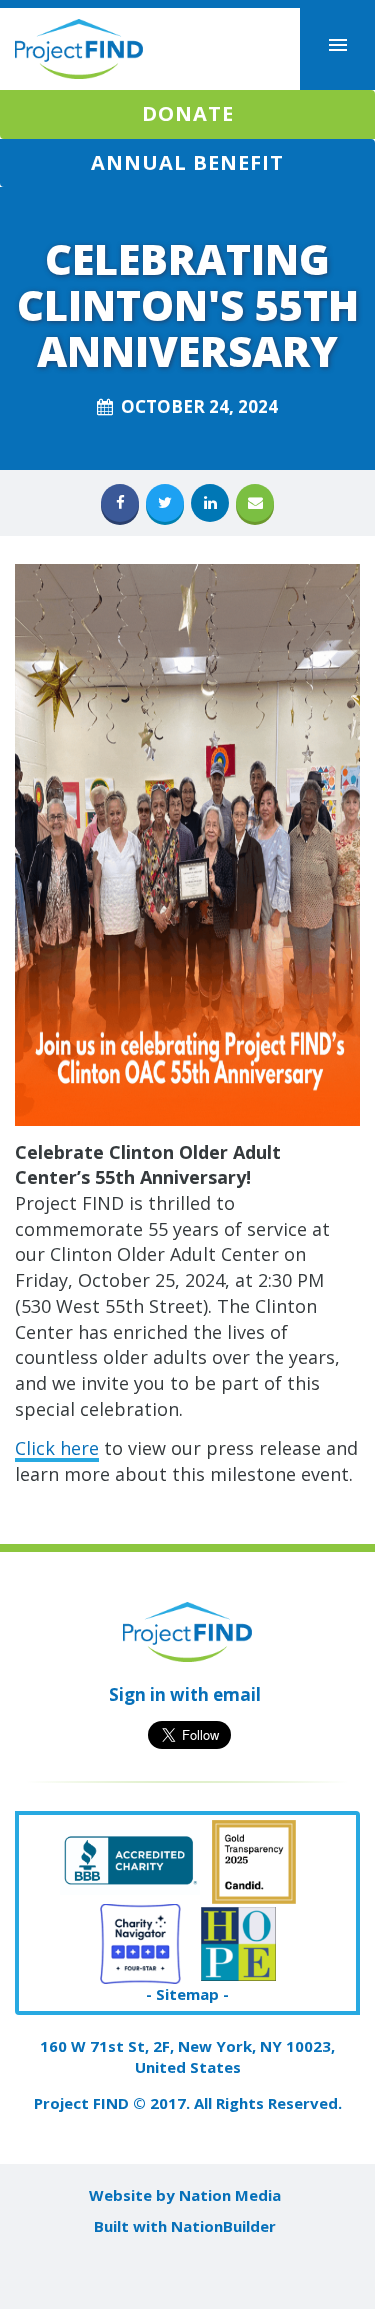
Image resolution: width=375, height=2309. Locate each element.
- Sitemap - (187, 1994)
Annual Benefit (187, 162)
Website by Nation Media (185, 2195)
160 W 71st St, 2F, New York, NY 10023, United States (187, 2056)
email (237, 1694)
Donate (188, 113)
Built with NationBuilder (185, 2226)
